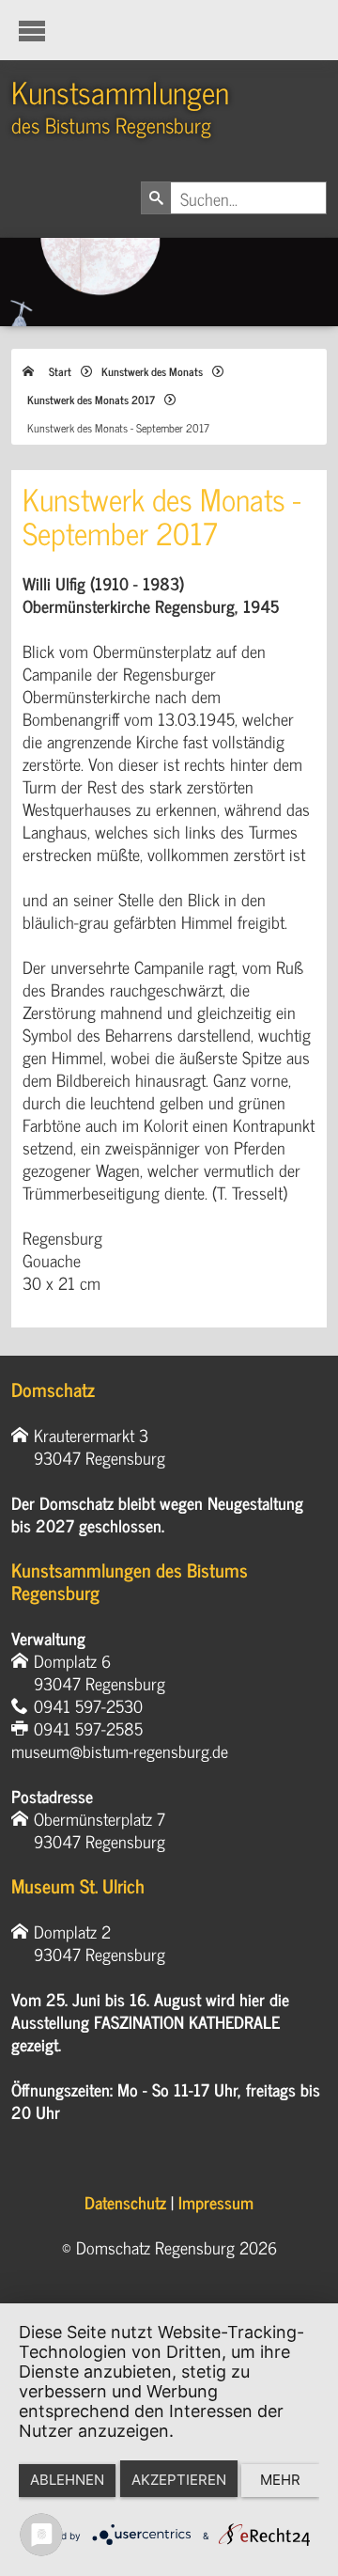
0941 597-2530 (88, 1705)
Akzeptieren (179, 2480)
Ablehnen (67, 2480)
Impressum (216, 2202)
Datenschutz (125, 2202)
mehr (280, 2480)
